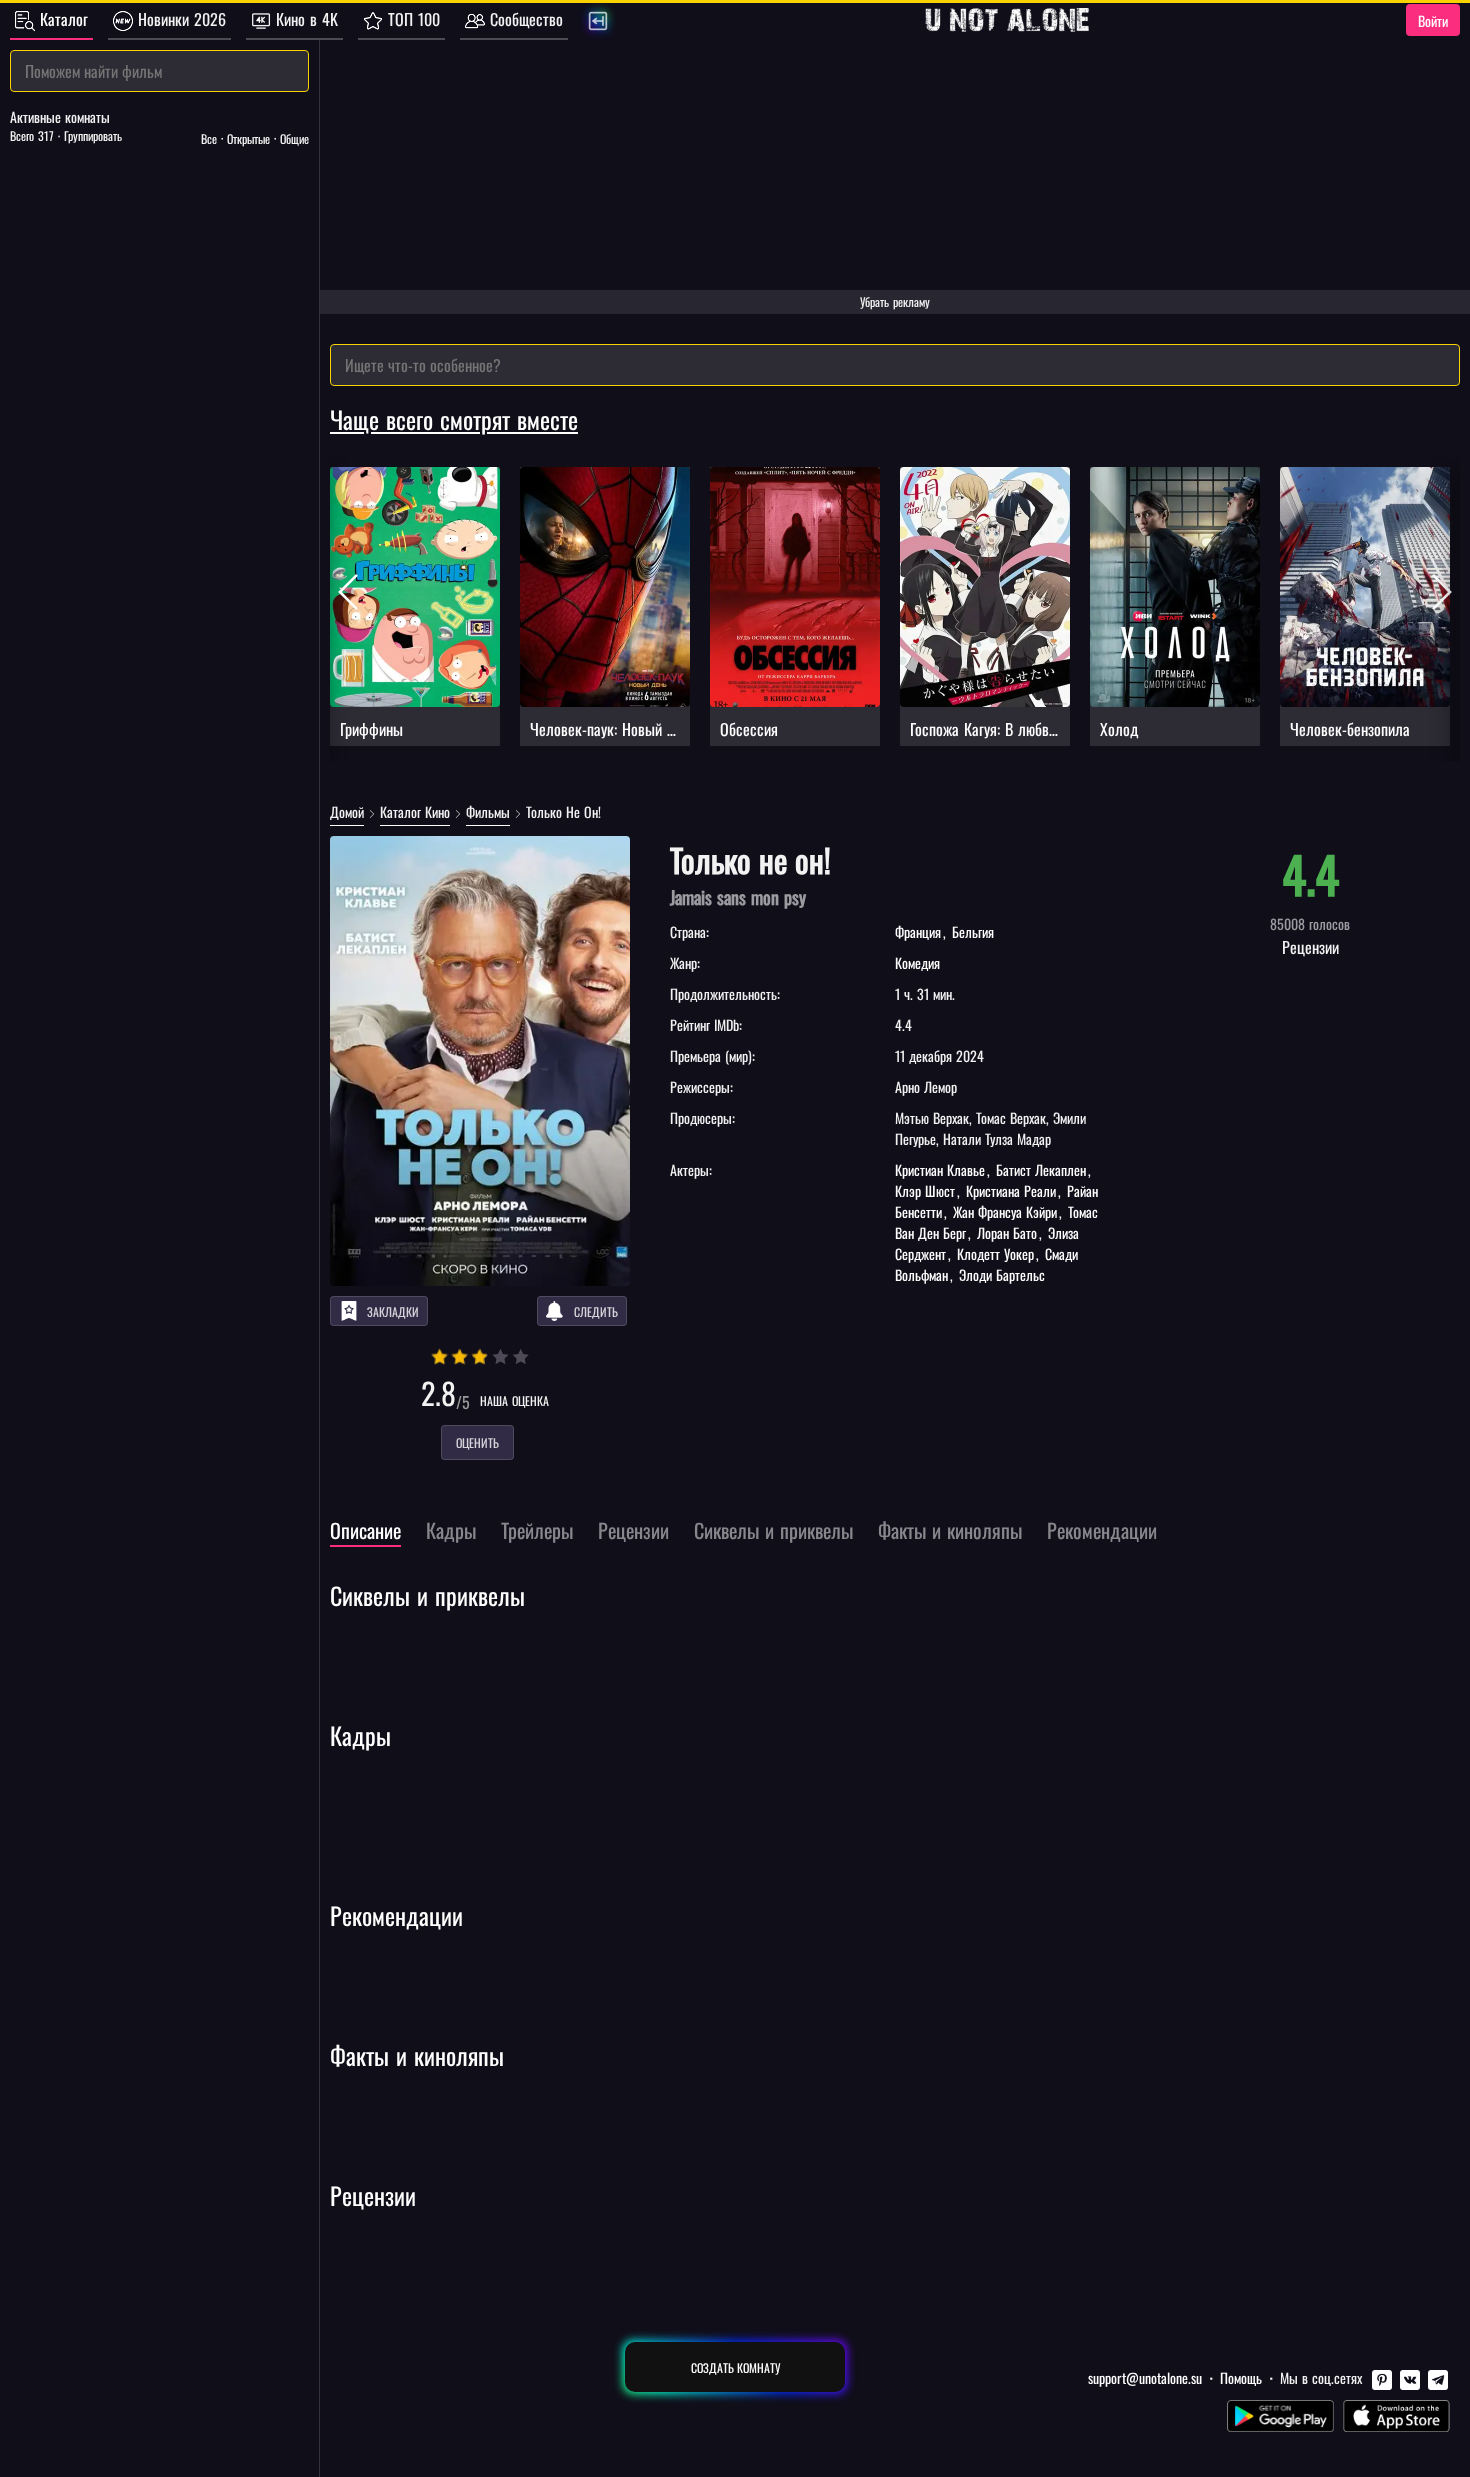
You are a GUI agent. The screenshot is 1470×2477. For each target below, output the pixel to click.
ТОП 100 (411, 19)
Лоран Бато (1007, 1232)
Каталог (61, 19)
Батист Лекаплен (1041, 1169)
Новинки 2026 (179, 19)
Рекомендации (396, 1915)
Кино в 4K (304, 19)
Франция (920, 931)
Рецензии (373, 2195)
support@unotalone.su (1145, 2377)
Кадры (360, 1735)
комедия (917, 962)
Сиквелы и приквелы (427, 1595)
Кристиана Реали (1011, 1190)
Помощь (1241, 2377)
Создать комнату (735, 2367)
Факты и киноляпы (417, 2055)
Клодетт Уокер (995, 1253)
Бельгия (971, 931)
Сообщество (524, 19)
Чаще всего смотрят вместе (454, 419)
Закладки (393, 1311)
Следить (596, 1311)
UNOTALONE (1007, 20)
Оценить (477, 1442)
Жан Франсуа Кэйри (1005, 1211)
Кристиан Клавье (942, 1169)
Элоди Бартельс (1000, 1274)
